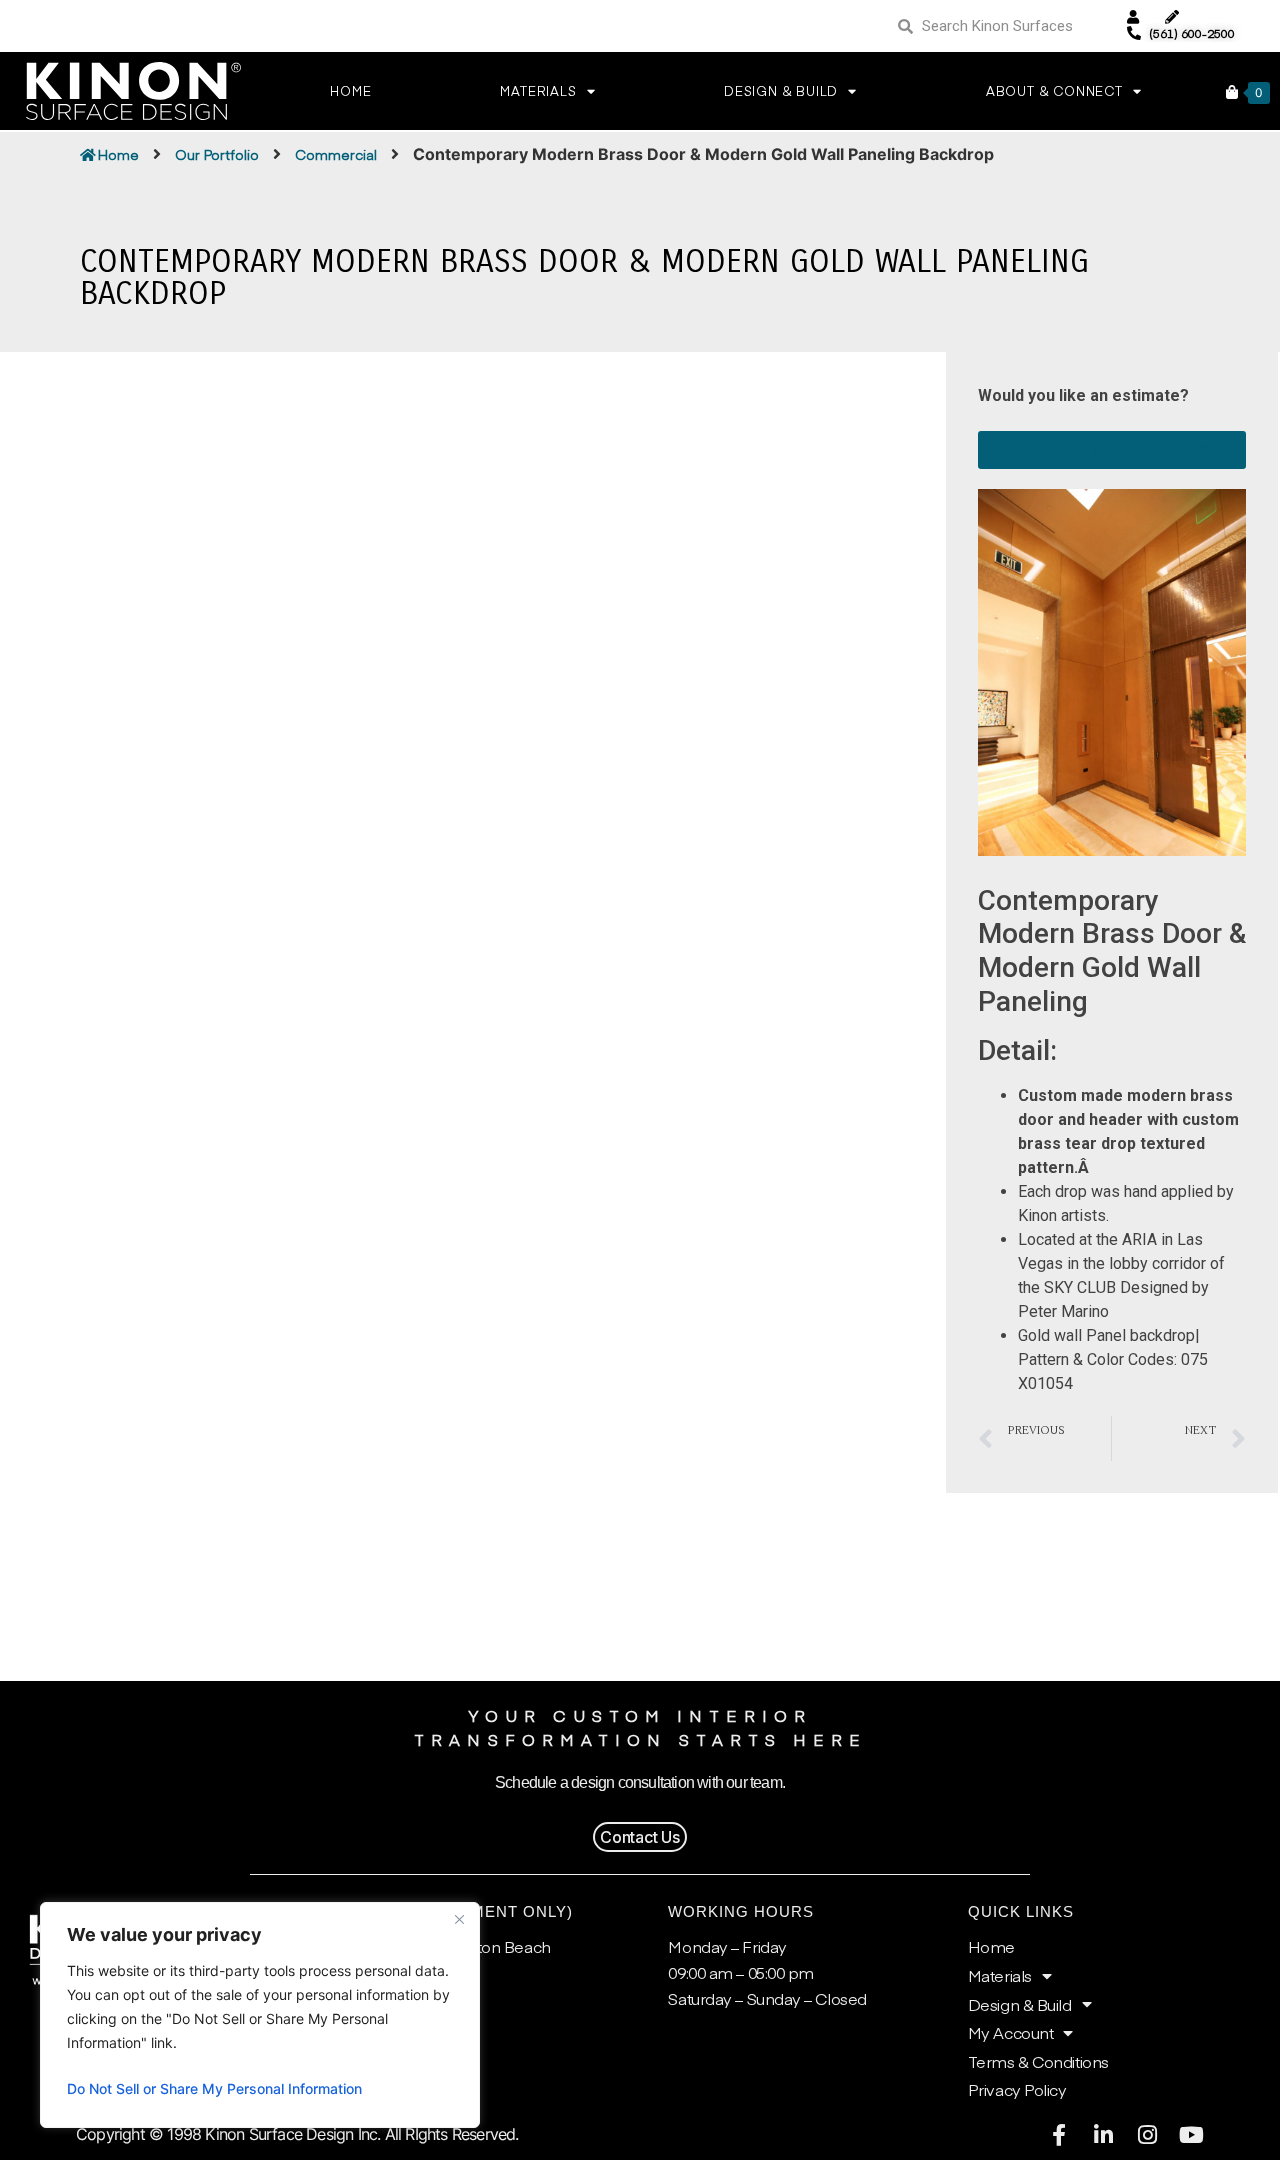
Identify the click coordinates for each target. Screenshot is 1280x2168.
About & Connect (1054, 91)
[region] (260, 2015)
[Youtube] (1191, 2135)
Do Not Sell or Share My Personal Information (214, 2088)
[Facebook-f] (1059, 2135)
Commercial (336, 154)
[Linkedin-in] (1103, 2135)
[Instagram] (1147, 2135)
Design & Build (781, 91)
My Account (1011, 2032)
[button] (640, 1837)
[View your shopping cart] (1232, 92)
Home (350, 91)
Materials (1000, 1975)
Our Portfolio (217, 154)
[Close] (459, 1919)
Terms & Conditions (1038, 2061)
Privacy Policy (1017, 2089)
